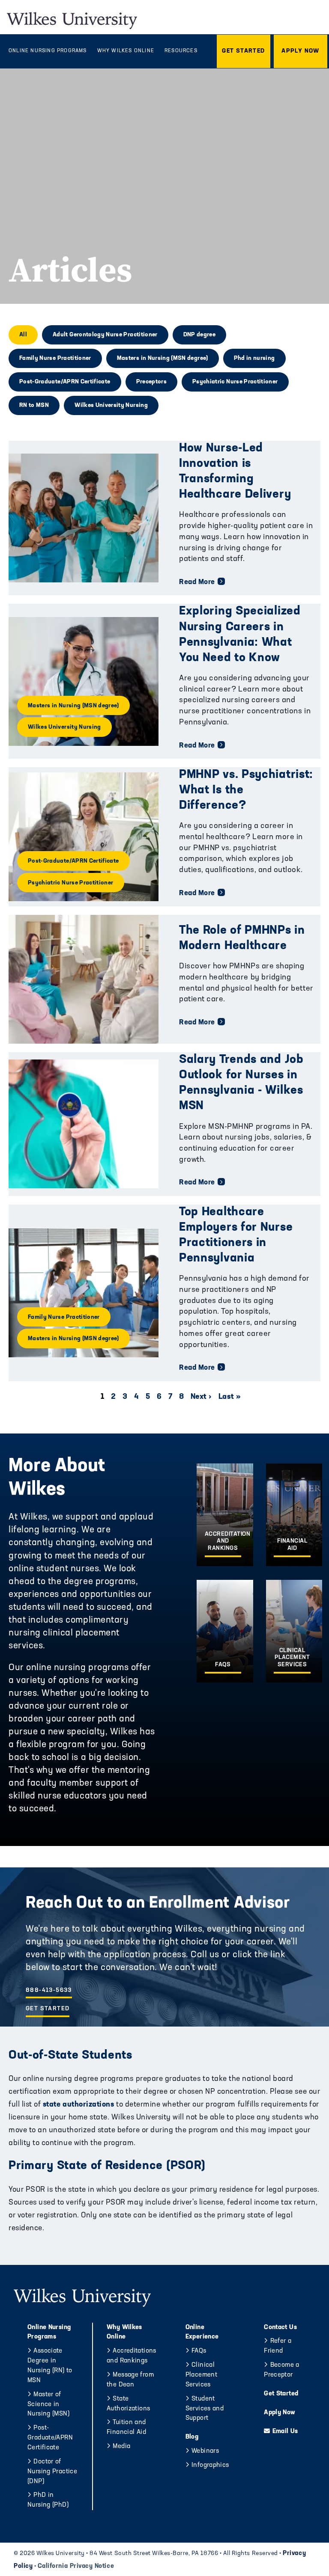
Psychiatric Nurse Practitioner (235, 382)
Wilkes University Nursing (111, 405)
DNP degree (200, 335)
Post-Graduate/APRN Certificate (65, 382)
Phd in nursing (254, 358)
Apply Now (280, 2413)
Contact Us (280, 2328)
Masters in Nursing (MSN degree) (163, 358)
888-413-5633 (49, 1990)
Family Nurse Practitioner (55, 358)
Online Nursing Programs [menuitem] (48, 51)
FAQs (199, 2351)
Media (121, 2447)
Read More (197, 582)
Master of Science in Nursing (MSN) (48, 2405)
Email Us (285, 2432)
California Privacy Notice (76, 2566)
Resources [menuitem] (181, 51)
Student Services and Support (205, 2409)
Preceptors (152, 382)
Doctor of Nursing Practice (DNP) (52, 2472)
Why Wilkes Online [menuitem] (126, 51)
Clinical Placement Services (201, 2375)
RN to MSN (34, 405)
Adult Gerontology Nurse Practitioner (105, 335)
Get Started (48, 2009)
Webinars (205, 2451)
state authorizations (77, 2105)
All (23, 335)
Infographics (210, 2465)
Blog (192, 2437)
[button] (244, 51)
